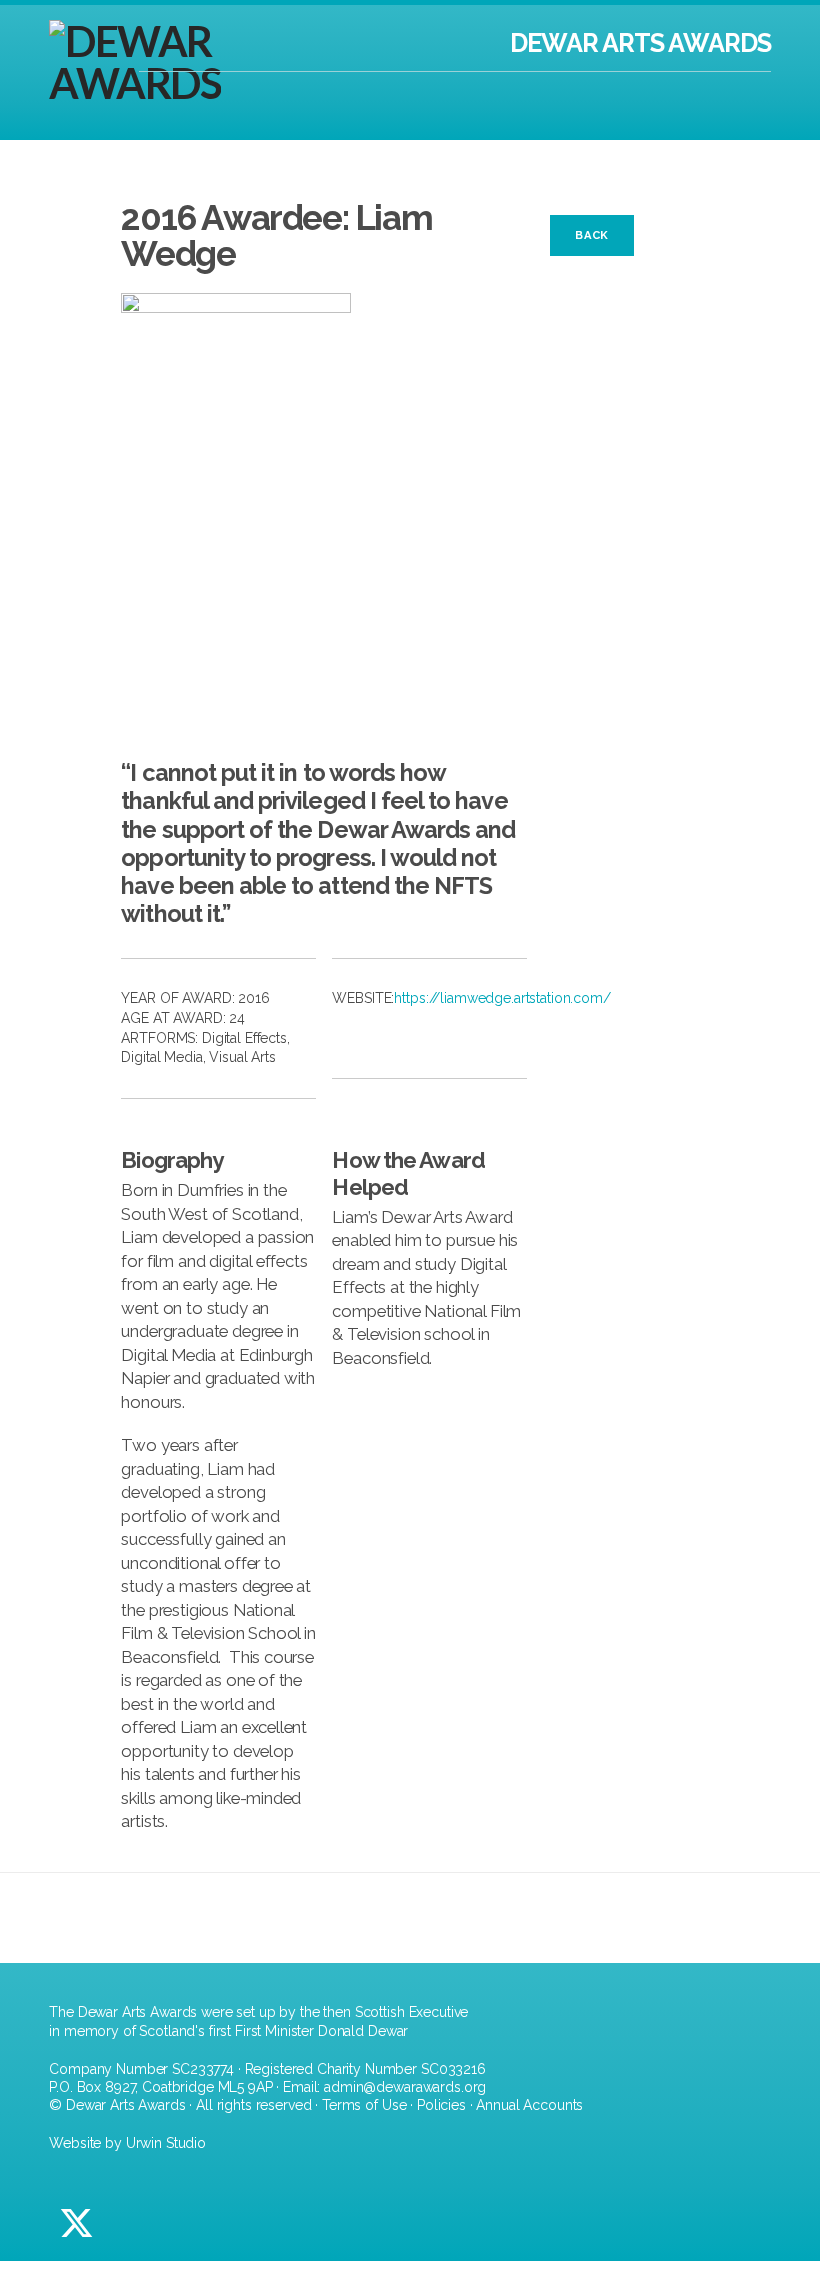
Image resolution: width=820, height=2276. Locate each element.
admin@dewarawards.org (405, 2087)
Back (591, 235)
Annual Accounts (529, 2105)
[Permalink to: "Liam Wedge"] (324, 511)
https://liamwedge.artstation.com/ (502, 998)
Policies (441, 2105)
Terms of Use (364, 2105)
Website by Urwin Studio (127, 2143)
